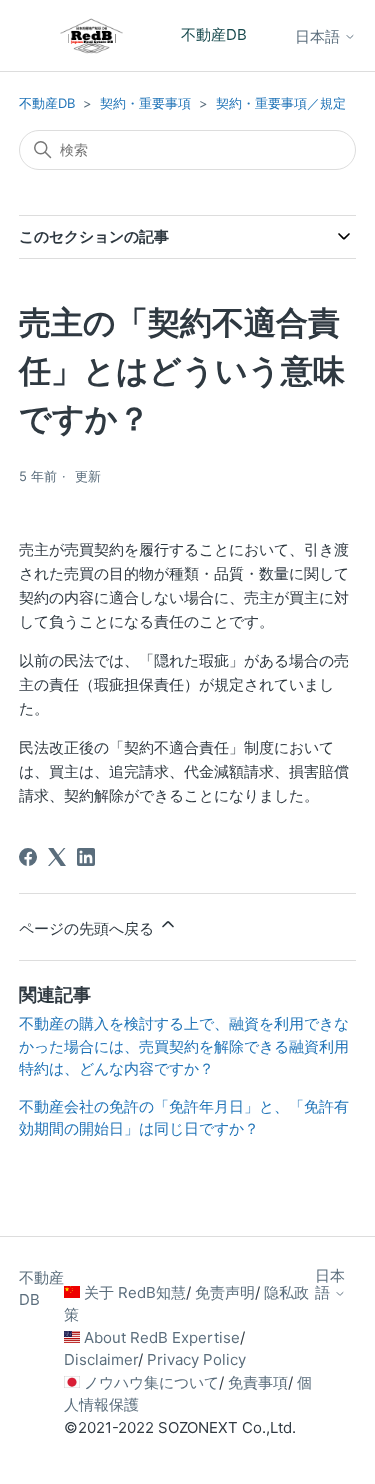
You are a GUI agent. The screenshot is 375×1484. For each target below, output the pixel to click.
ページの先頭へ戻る (88, 928)
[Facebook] (28, 857)
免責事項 (258, 1382)
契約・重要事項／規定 (281, 103)
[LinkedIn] (86, 857)
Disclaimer (101, 1359)
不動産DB (47, 103)
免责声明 (225, 1292)
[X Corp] (57, 857)
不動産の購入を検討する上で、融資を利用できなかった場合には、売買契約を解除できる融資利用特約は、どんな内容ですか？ (184, 1046)
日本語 (319, 36)
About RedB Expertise (162, 1337)
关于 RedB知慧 (135, 1292)
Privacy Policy (196, 1359)
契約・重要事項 (145, 103)
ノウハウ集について (151, 1382)
